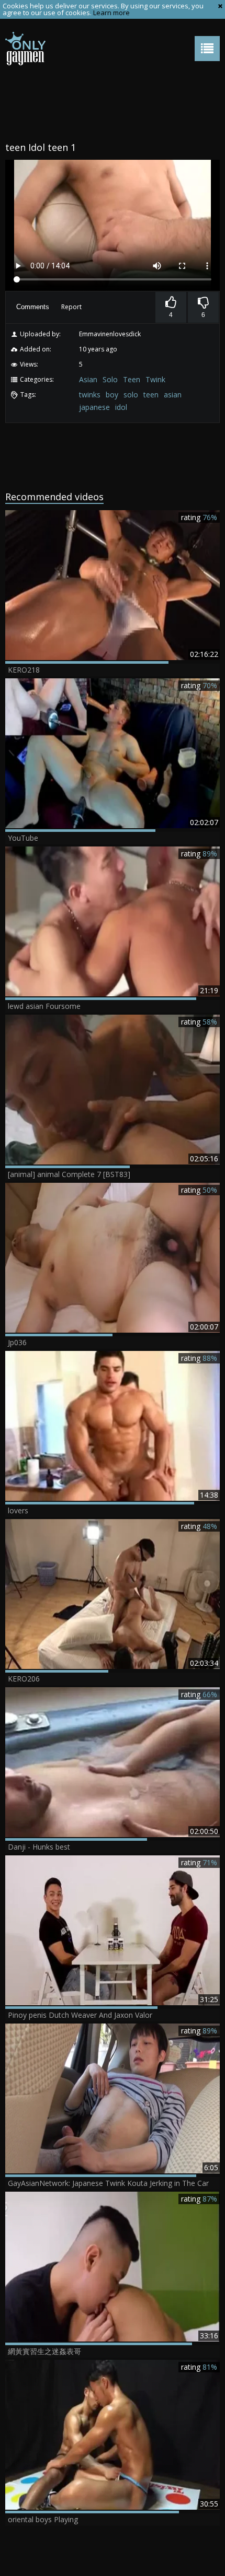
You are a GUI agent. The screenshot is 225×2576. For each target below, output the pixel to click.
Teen (132, 379)
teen (151, 395)
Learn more (111, 13)
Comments (33, 307)
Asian (88, 379)
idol (121, 407)
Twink (155, 379)
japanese (94, 407)
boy (112, 395)
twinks (90, 395)
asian (173, 395)
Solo (110, 379)
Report (71, 307)
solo (131, 395)
